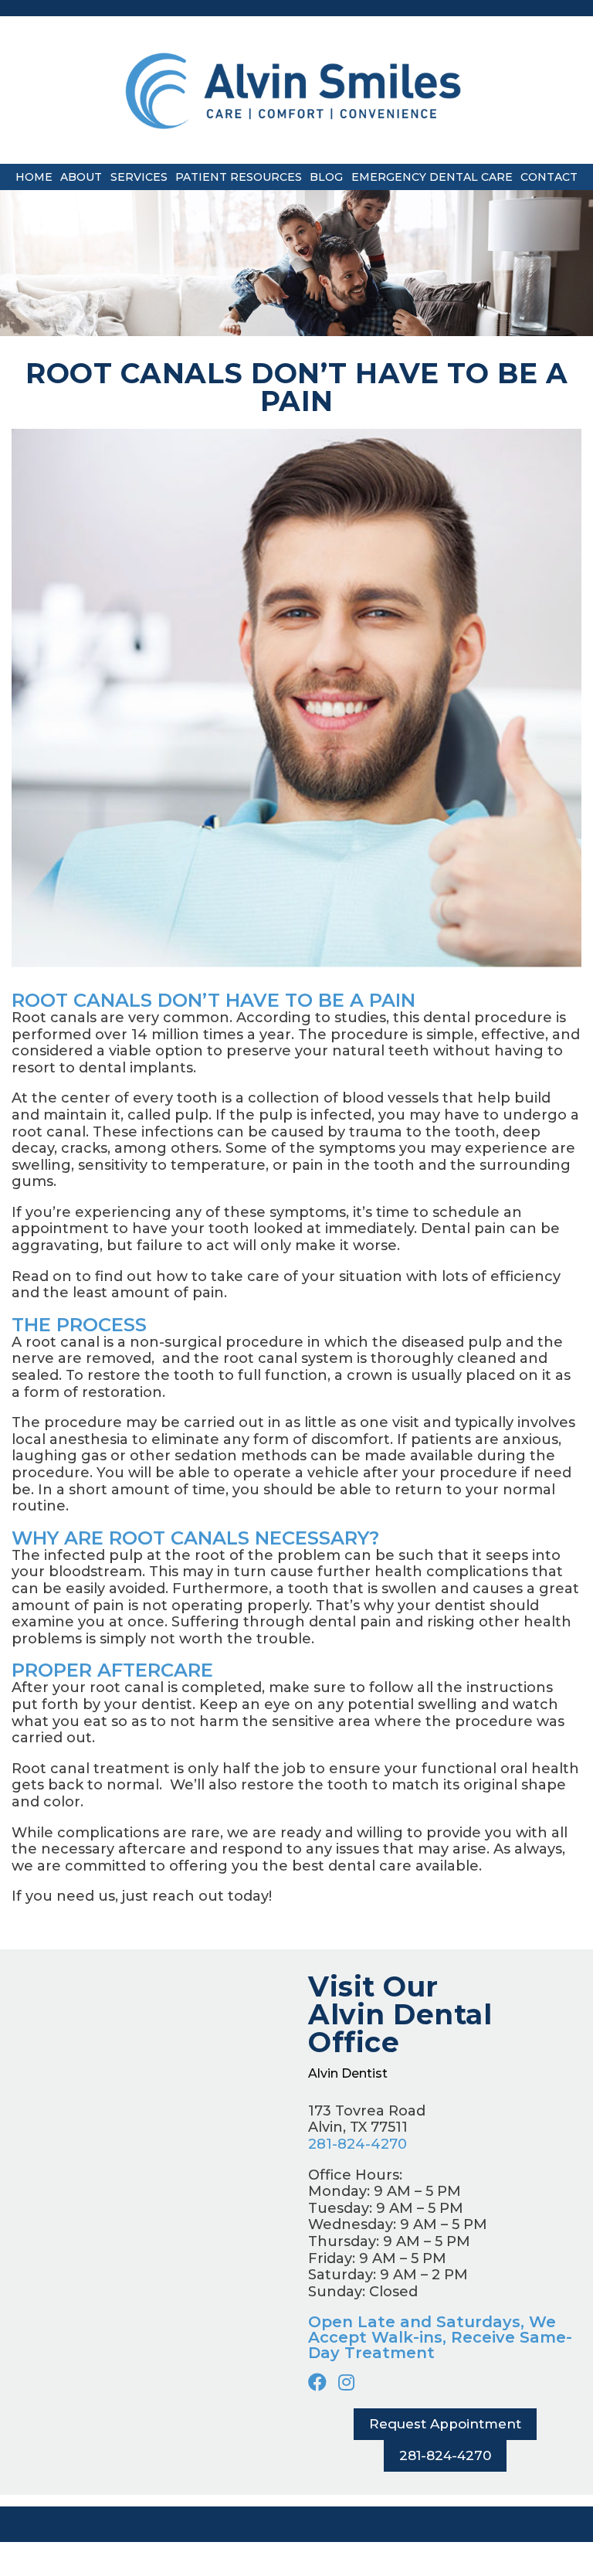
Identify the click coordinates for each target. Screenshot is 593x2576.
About (81, 177)
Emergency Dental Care (432, 177)
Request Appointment (445, 2424)
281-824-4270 (357, 2144)
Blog (326, 177)
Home (34, 177)
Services (139, 177)
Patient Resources (239, 177)
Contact (549, 177)
